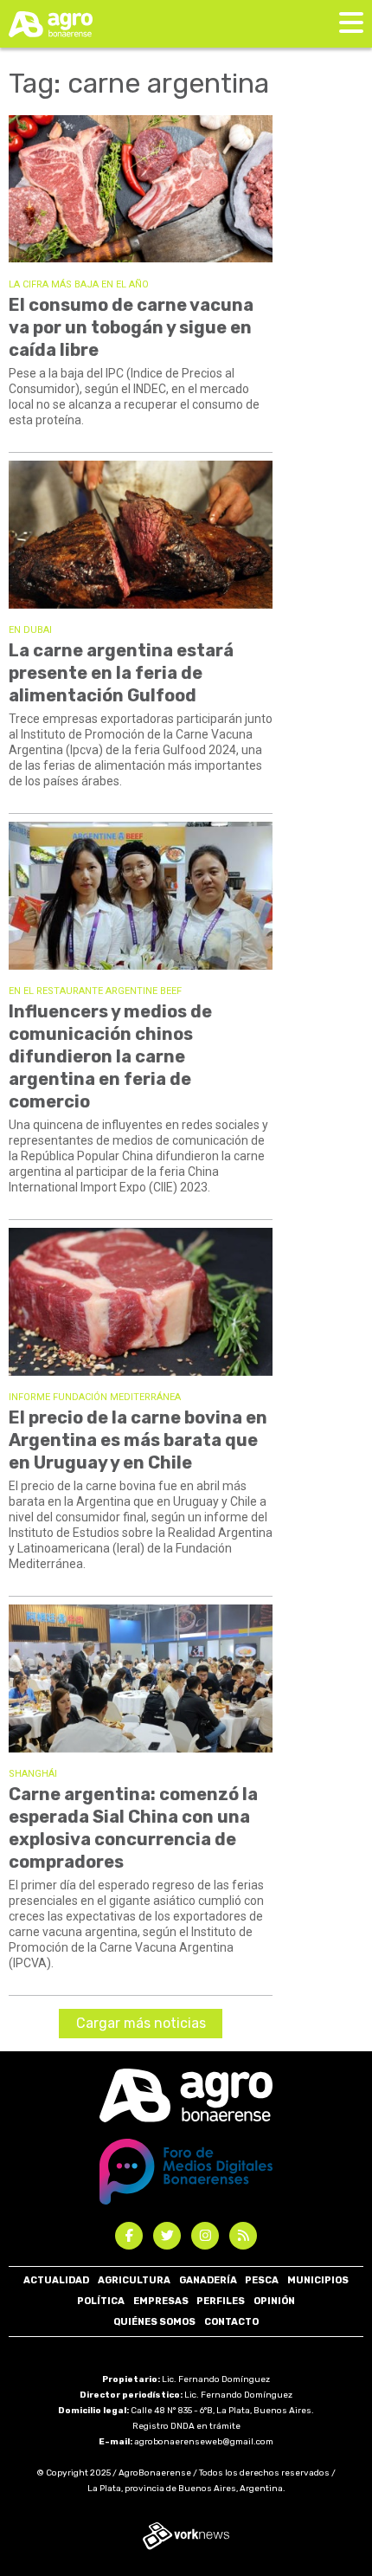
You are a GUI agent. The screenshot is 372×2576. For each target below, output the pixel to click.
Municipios (318, 2280)
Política (101, 2301)
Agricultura (134, 2280)
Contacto (231, 2322)
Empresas (161, 2301)
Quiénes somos (154, 2322)
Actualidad (56, 2280)
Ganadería (208, 2280)
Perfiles (221, 2301)
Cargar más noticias (141, 2023)
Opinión (274, 2301)
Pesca (262, 2280)
